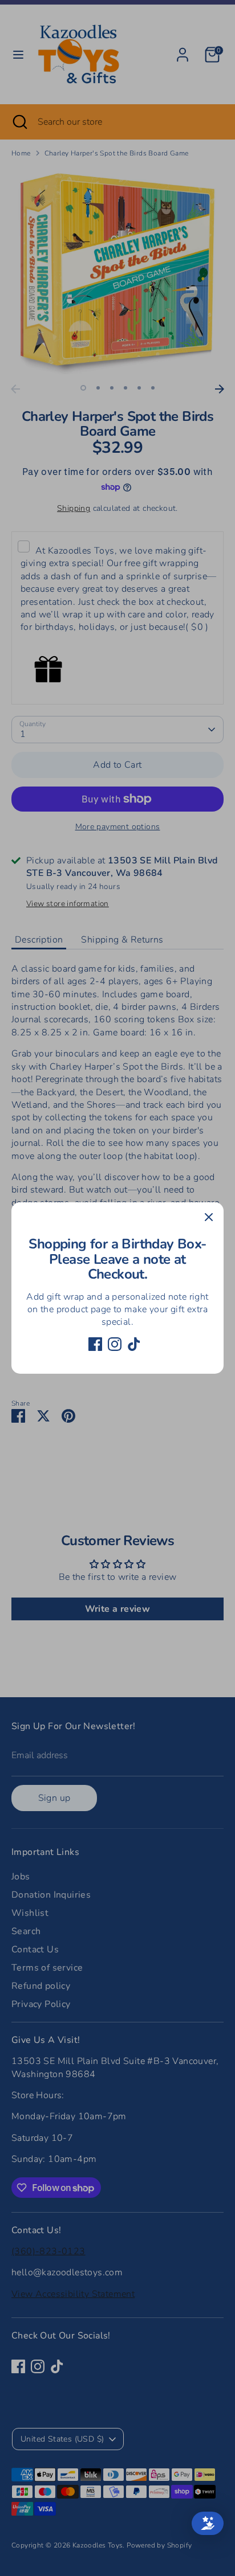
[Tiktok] (134, 1344)
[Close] (209, 1217)
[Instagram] (115, 1344)
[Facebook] (95, 1344)
